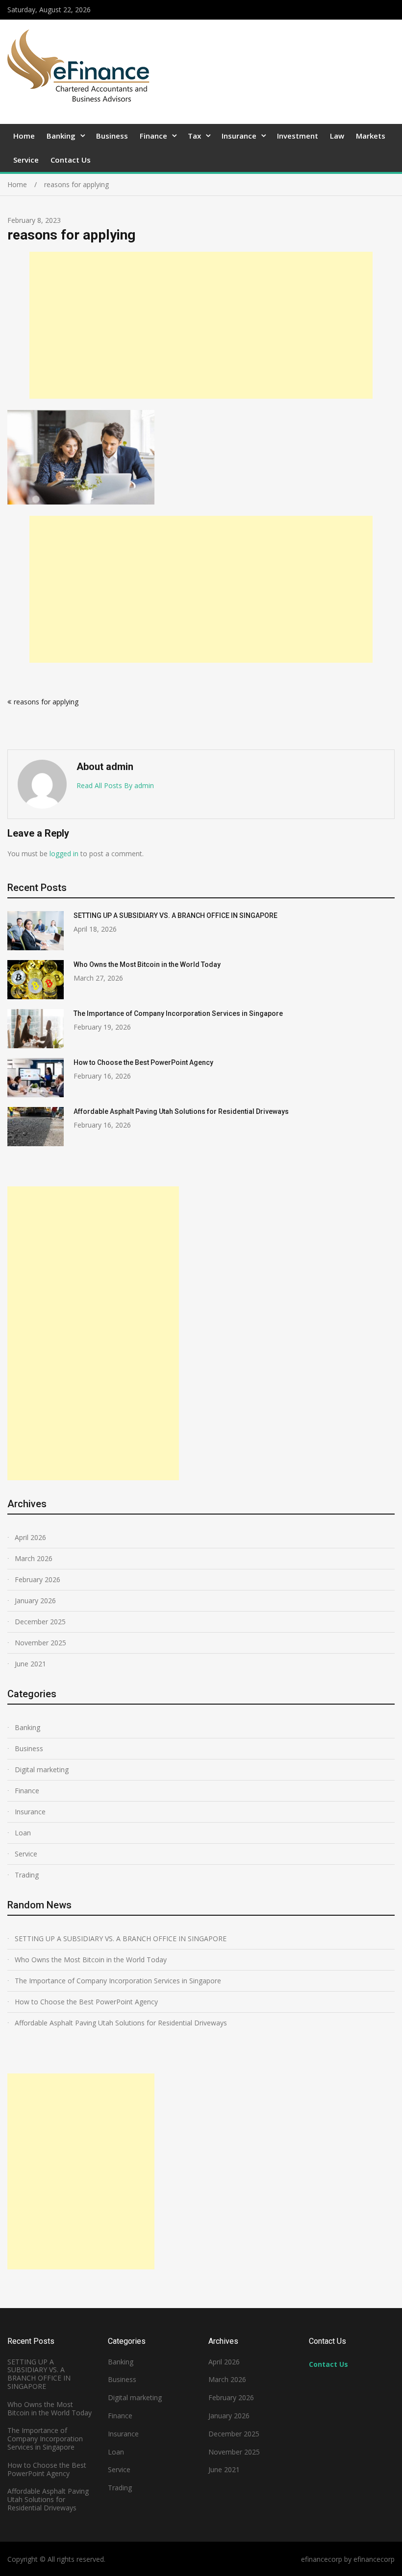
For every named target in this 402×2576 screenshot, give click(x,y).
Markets (371, 136)
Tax (194, 136)
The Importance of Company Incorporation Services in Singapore (178, 1013)
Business (112, 136)
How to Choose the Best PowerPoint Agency (143, 1062)
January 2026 (35, 1601)
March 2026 (34, 1558)
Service (26, 160)
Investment (298, 136)
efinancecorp (374, 2559)
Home (24, 136)
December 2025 (40, 1622)
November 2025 (40, 1643)
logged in (64, 854)
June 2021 (30, 1664)
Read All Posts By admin (115, 785)
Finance (153, 136)
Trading (27, 1875)
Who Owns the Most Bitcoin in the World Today (147, 964)
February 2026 (38, 1579)
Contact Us (71, 160)
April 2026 (30, 1537)
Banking (61, 136)
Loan (23, 1833)
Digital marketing (42, 1769)
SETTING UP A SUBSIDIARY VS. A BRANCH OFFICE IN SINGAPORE (176, 915)
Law (337, 136)
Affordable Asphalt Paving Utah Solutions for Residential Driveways (181, 1111)
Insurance (239, 136)
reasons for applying (46, 702)
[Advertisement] (201, 325)
